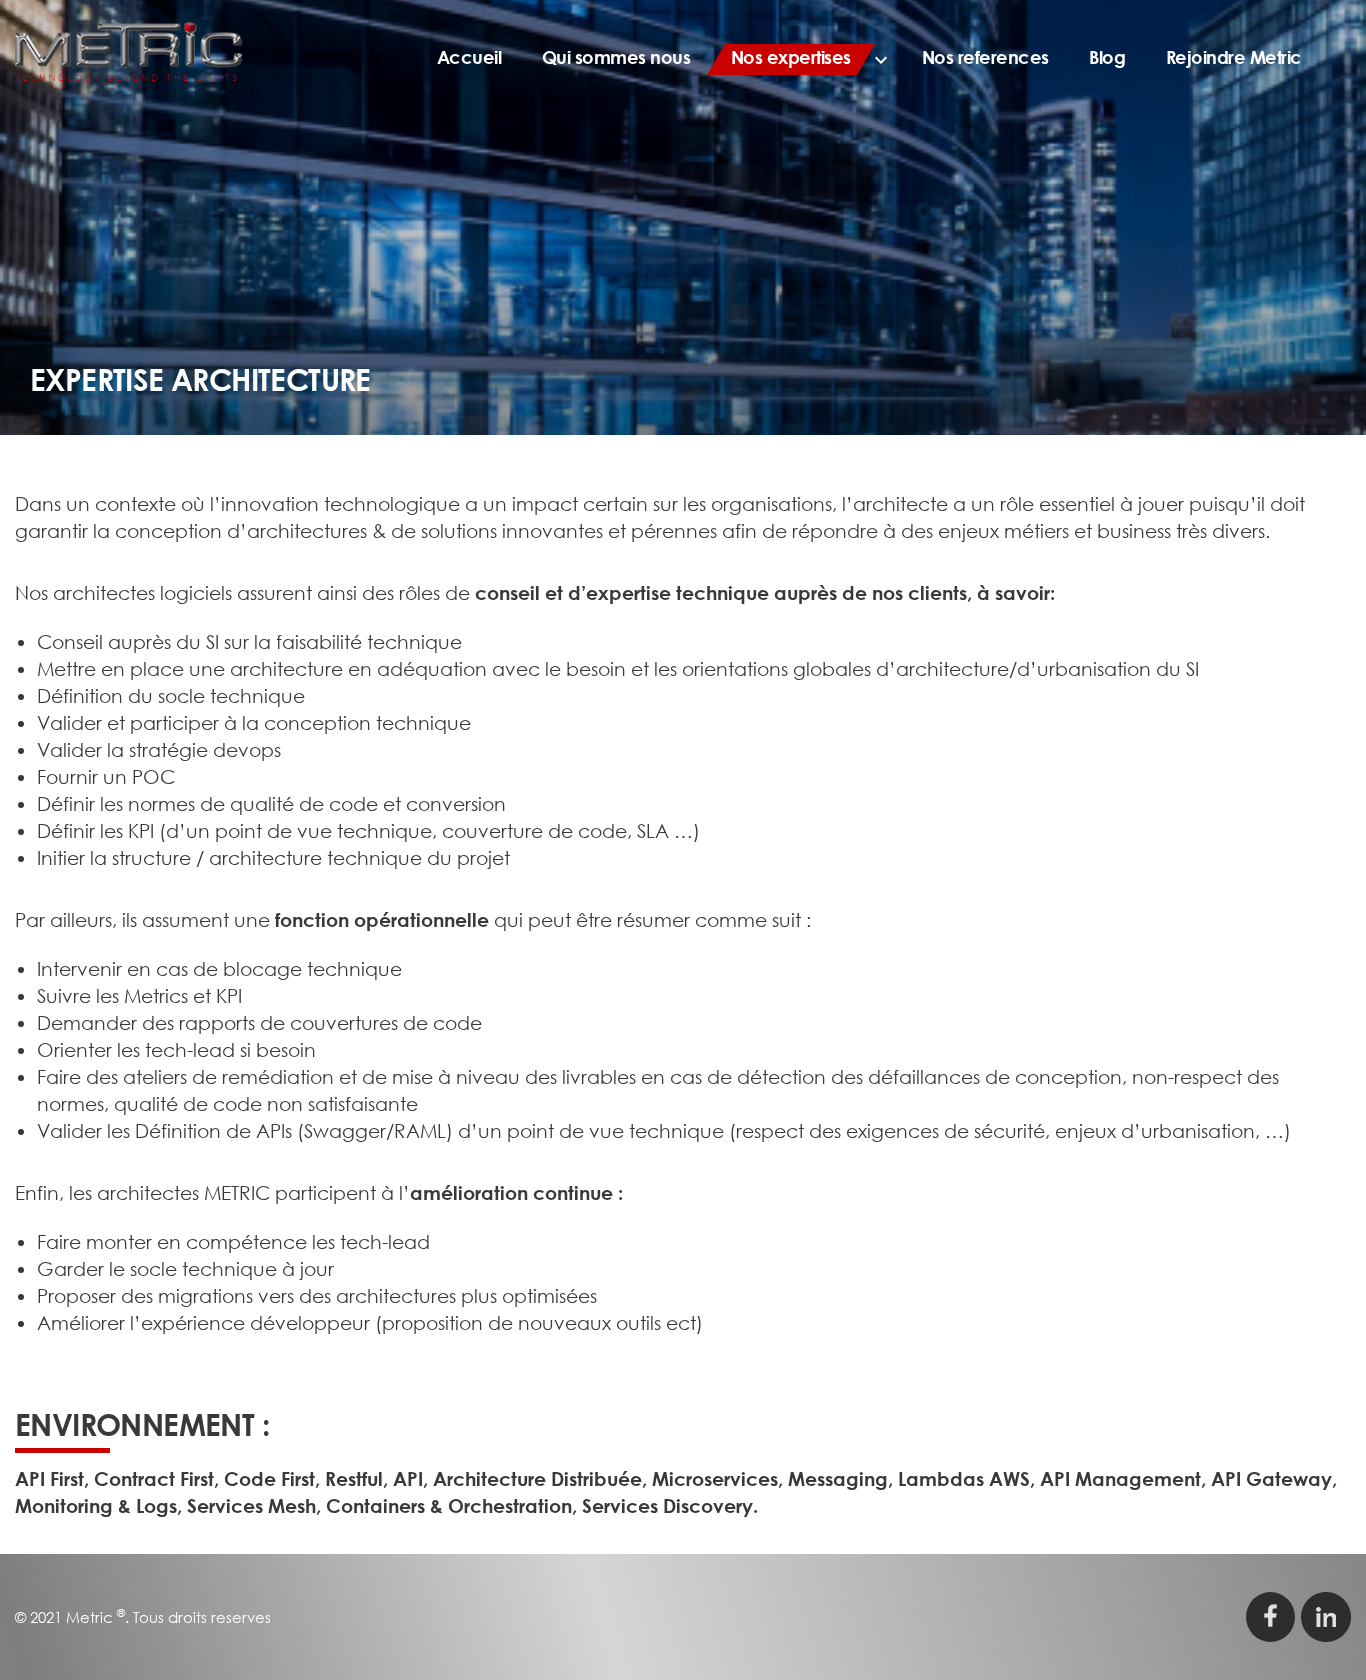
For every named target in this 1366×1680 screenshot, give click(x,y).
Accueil (469, 57)
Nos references (985, 57)
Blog (1107, 57)
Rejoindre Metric (1234, 57)
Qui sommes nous (616, 57)
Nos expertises (791, 57)
